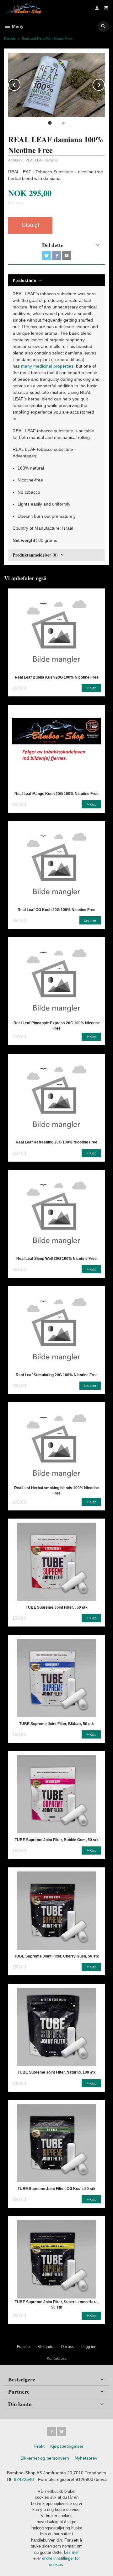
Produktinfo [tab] (24, 280)
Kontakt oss (57, 2359)
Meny (17, 26)
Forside (10, 38)
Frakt (39, 2446)
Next (105, 84)
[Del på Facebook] (56, 256)
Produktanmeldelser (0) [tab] (35, 555)
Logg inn (89, 2347)
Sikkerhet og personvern (45, 2458)
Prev (20, 84)
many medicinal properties (47, 366)
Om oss (67, 2347)
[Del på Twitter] (46, 256)
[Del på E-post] (67, 256)
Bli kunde (45, 2347)
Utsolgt (30, 225)
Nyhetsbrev (86, 2458)
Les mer (71, 2552)
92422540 (24, 2479)
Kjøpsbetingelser (67, 2446)
